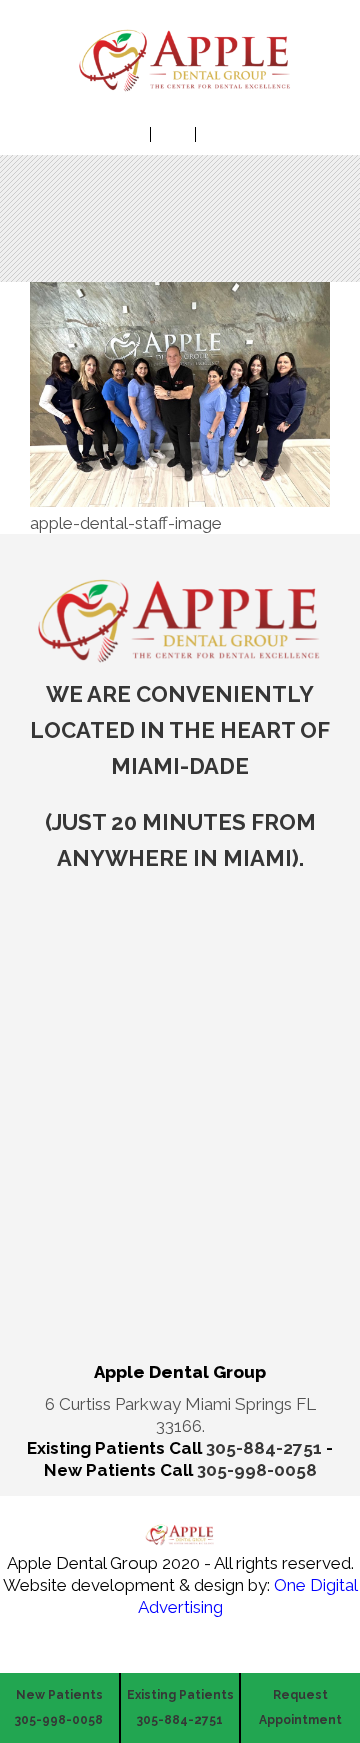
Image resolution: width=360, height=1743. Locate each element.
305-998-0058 (257, 1470)
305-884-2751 (266, 1448)
